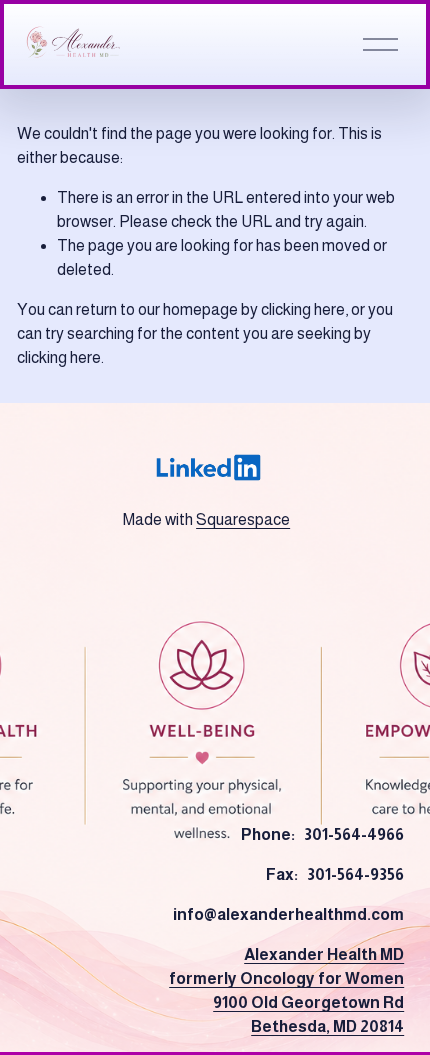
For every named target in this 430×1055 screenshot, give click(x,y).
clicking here (303, 309)
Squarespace (243, 519)
